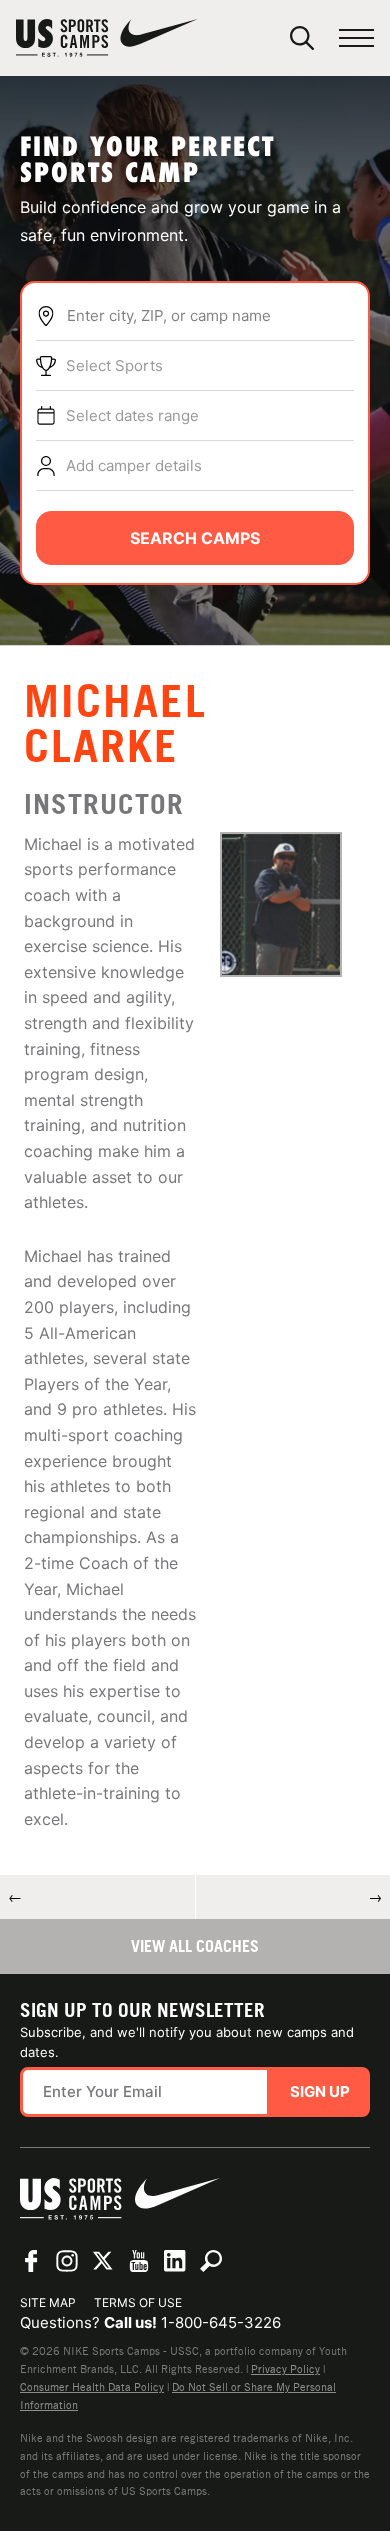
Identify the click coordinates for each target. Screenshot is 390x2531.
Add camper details (134, 465)
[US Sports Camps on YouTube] (139, 2261)
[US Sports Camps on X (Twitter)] (103, 2261)
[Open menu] (356, 38)
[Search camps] (211, 2261)
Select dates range (132, 415)
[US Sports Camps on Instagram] (67, 2261)
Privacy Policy (285, 2369)
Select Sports (114, 365)
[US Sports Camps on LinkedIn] (175, 2261)
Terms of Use (138, 2302)
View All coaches (195, 1946)
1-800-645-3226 (221, 2322)
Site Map (48, 2302)
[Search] (302, 38)
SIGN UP (320, 2091)
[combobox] (210, 316)
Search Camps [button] (195, 538)
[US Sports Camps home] (107, 38)
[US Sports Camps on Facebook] (31, 2261)
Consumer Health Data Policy (92, 2387)
